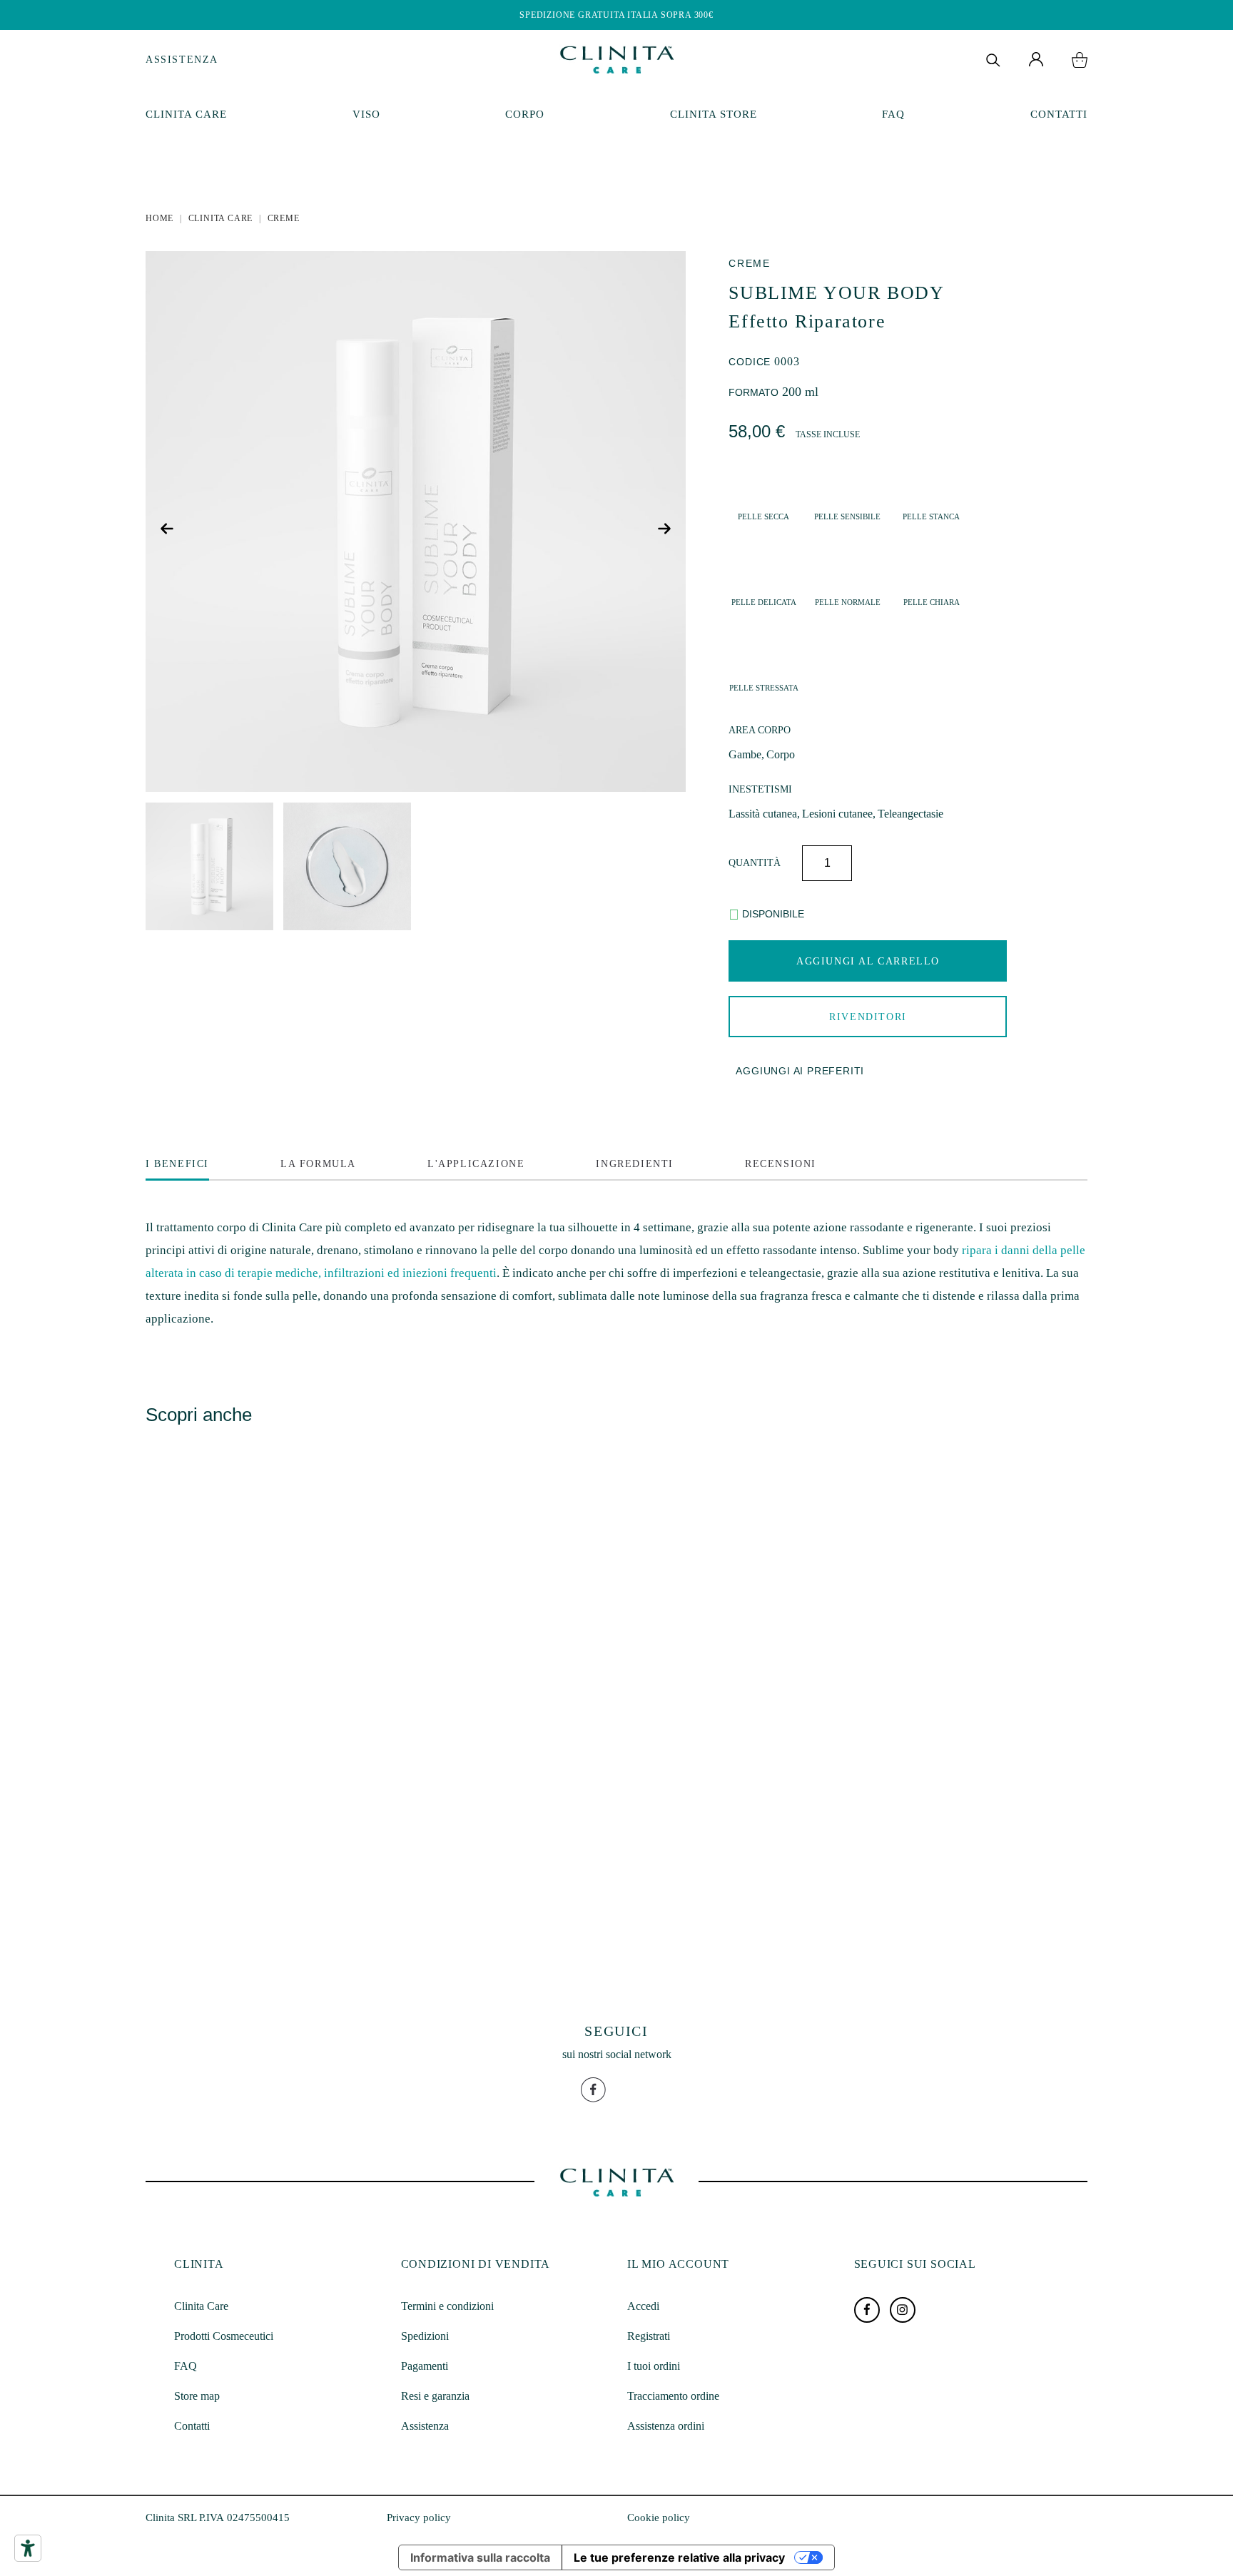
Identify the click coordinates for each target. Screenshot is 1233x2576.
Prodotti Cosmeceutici (224, 2336)
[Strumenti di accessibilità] (28, 2548)
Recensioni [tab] (781, 1164)
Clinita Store (714, 114)
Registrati (649, 2336)
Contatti (1059, 114)
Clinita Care (186, 114)
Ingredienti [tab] (635, 1164)
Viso (366, 114)
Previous (169, 529)
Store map (197, 2396)
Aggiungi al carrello (868, 961)
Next (666, 529)
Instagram (903, 2310)
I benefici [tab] (177, 1164)
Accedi (643, 2306)
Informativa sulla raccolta (480, 2557)
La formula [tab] (318, 1164)
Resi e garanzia (435, 2396)
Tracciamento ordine (673, 2396)
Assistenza (182, 60)
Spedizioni (425, 2336)
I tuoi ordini (654, 2366)
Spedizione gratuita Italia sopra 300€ (616, 15)
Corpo (525, 114)
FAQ (893, 114)
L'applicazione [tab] (476, 1164)
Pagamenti (425, 2366)
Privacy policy (419, 2518)
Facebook (867, 2310)
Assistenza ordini (666, 2426)
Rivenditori (868, 1017)
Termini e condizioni (447, 2306)
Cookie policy (659, 2518)
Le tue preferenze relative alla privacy (679, 2557)
